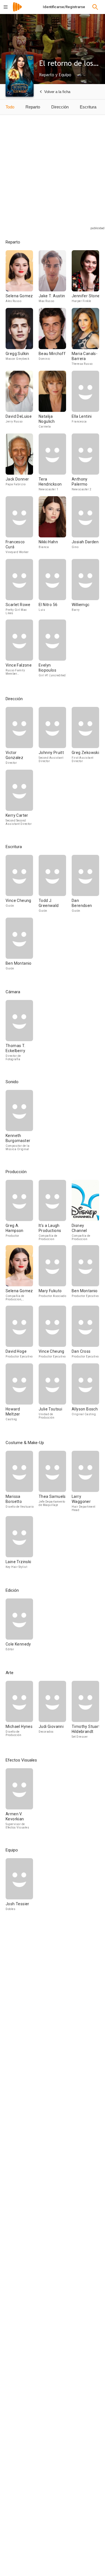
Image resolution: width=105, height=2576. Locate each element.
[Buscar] (95, 7)
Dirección (60, 107)
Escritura (88, 107)
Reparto (33, 107)
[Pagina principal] (17, 11)
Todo (10, 107)
